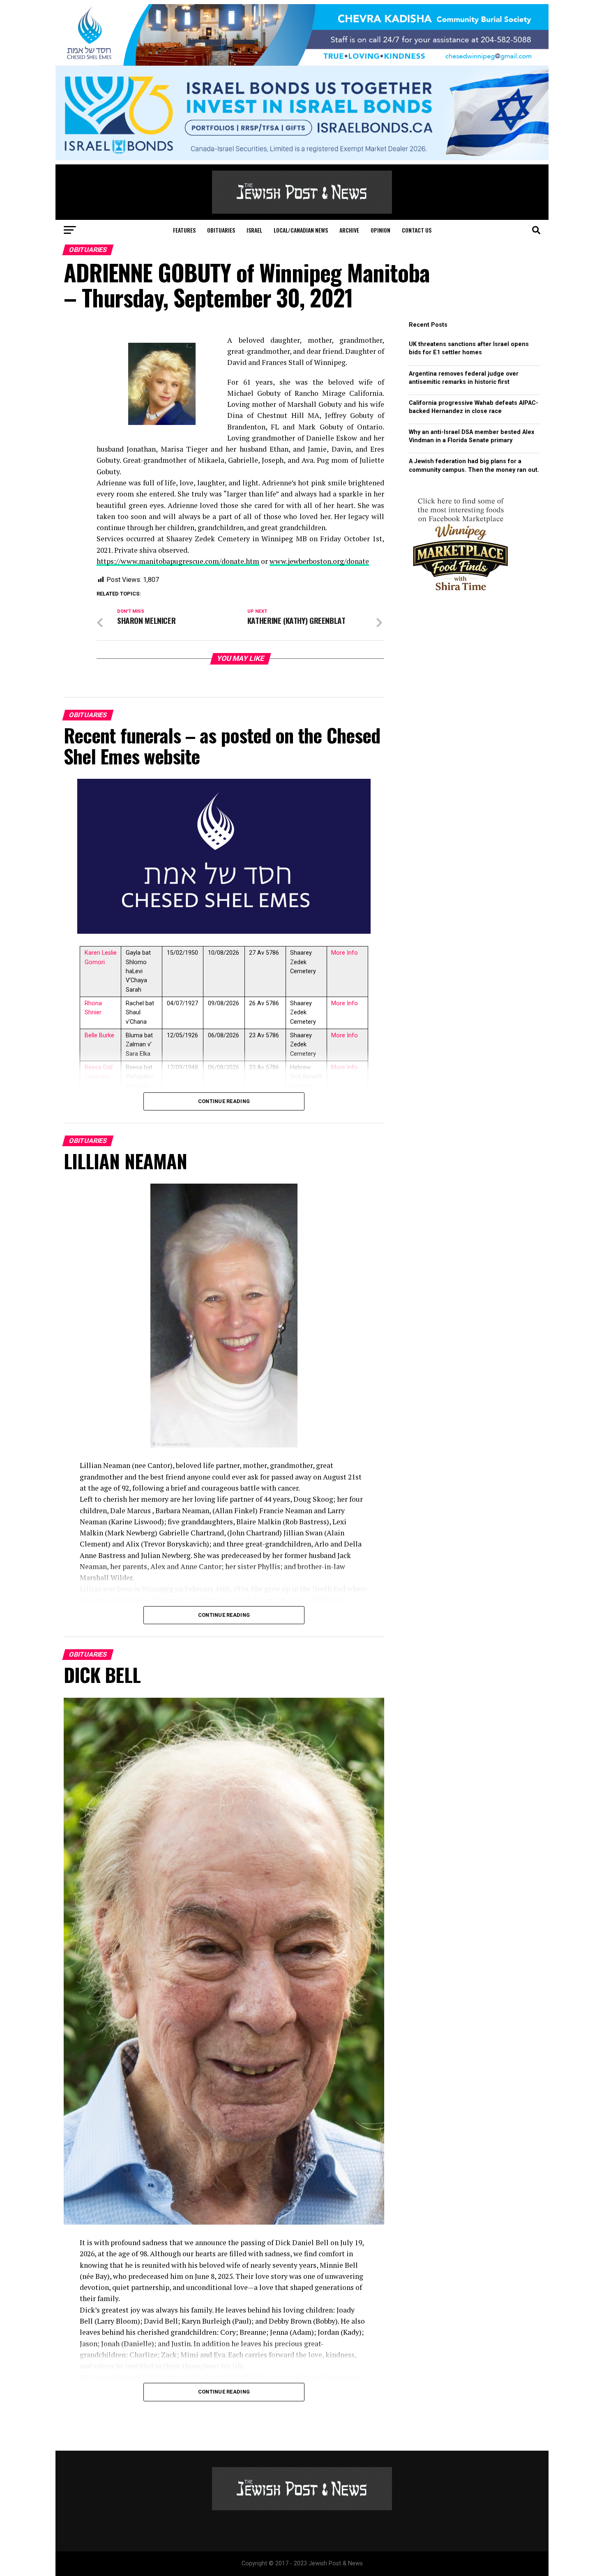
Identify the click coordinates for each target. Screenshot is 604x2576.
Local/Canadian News (301, 230)
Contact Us (417, 230)
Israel (254, 230)
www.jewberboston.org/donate (319, 561)
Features (184, 230)
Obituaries (221, 230)
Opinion (380, 230)
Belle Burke (99, 1035)
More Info (345, 953)
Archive (349, 230)
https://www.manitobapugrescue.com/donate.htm (178, 561)
